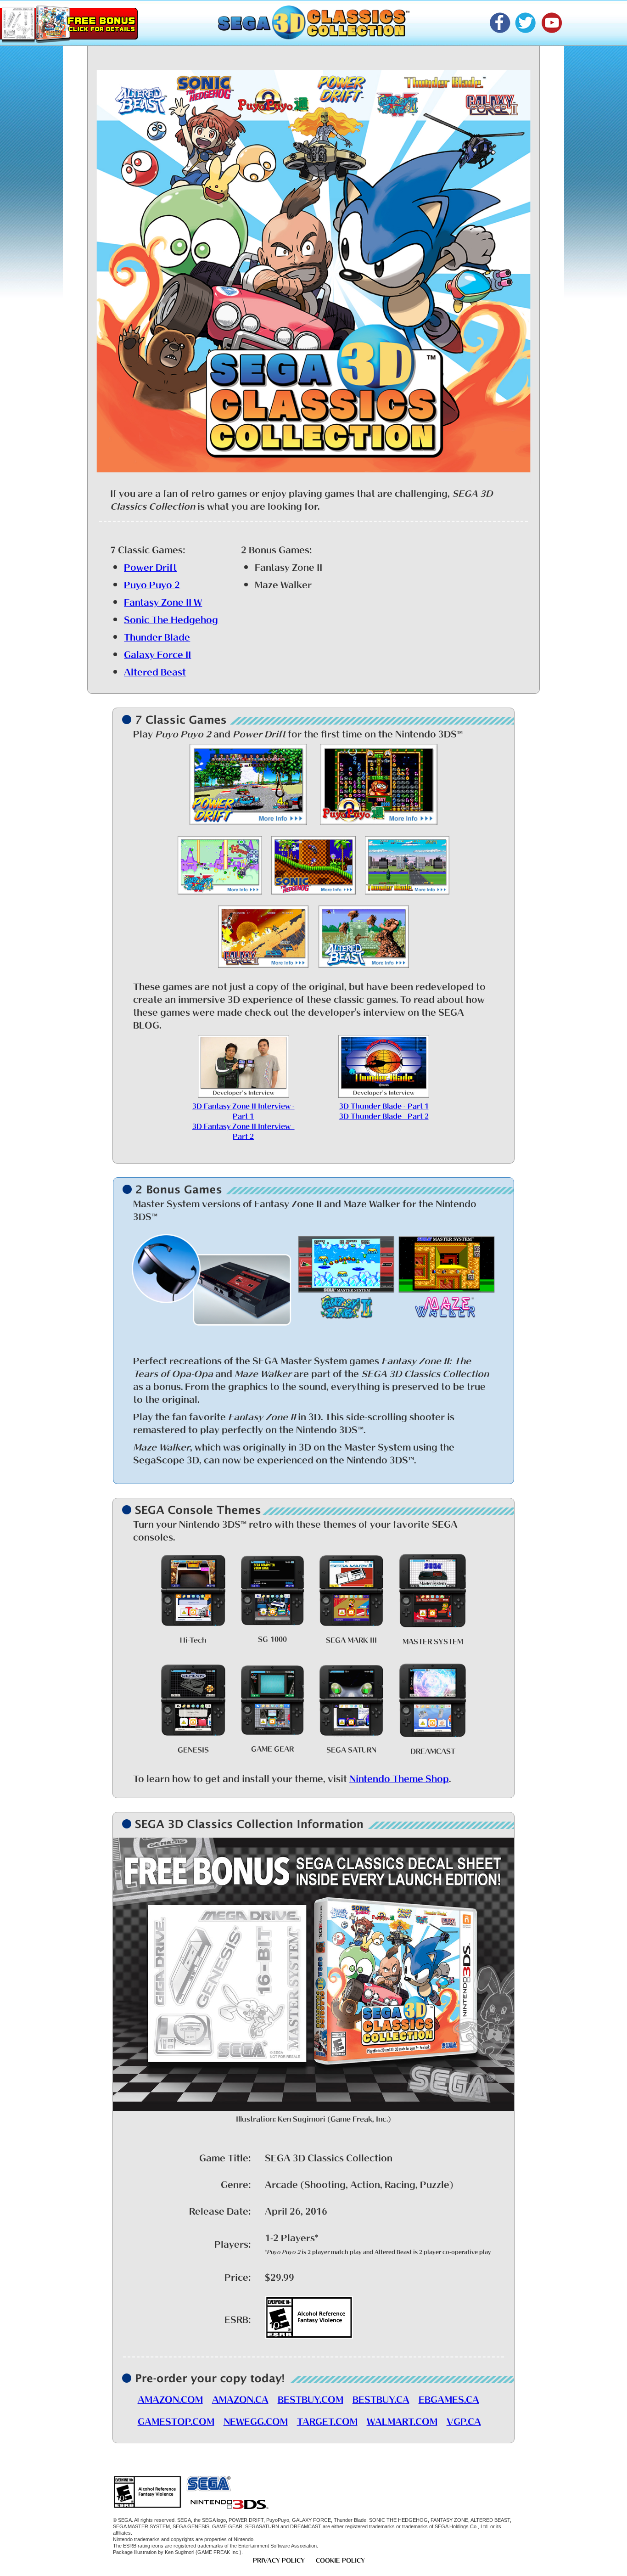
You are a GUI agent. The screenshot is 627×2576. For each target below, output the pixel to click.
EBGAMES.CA (449, 2398)
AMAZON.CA (240, 2398)
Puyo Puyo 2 (152, 584)
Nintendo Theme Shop (399, 1777)
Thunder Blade (157, 636)
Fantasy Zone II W (163, 601)
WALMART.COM (402, 2420)
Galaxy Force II (157, 653)
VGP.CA (464, 2420)
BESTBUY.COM (311, 2398)
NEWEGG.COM (256, 2420)
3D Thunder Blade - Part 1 (384, 1105)
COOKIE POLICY (340, 2559)
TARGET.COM (327, 2420)
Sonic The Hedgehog (171, 619)
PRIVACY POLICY (279, 2559)
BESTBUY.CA (381, 2398)
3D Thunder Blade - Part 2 (384, 1115)
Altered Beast (155, 671)
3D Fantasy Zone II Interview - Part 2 (244, 1130)
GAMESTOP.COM (176, 2420)
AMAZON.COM (170, 2398)
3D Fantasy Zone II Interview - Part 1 (244, 1110)
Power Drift (150, 566)
